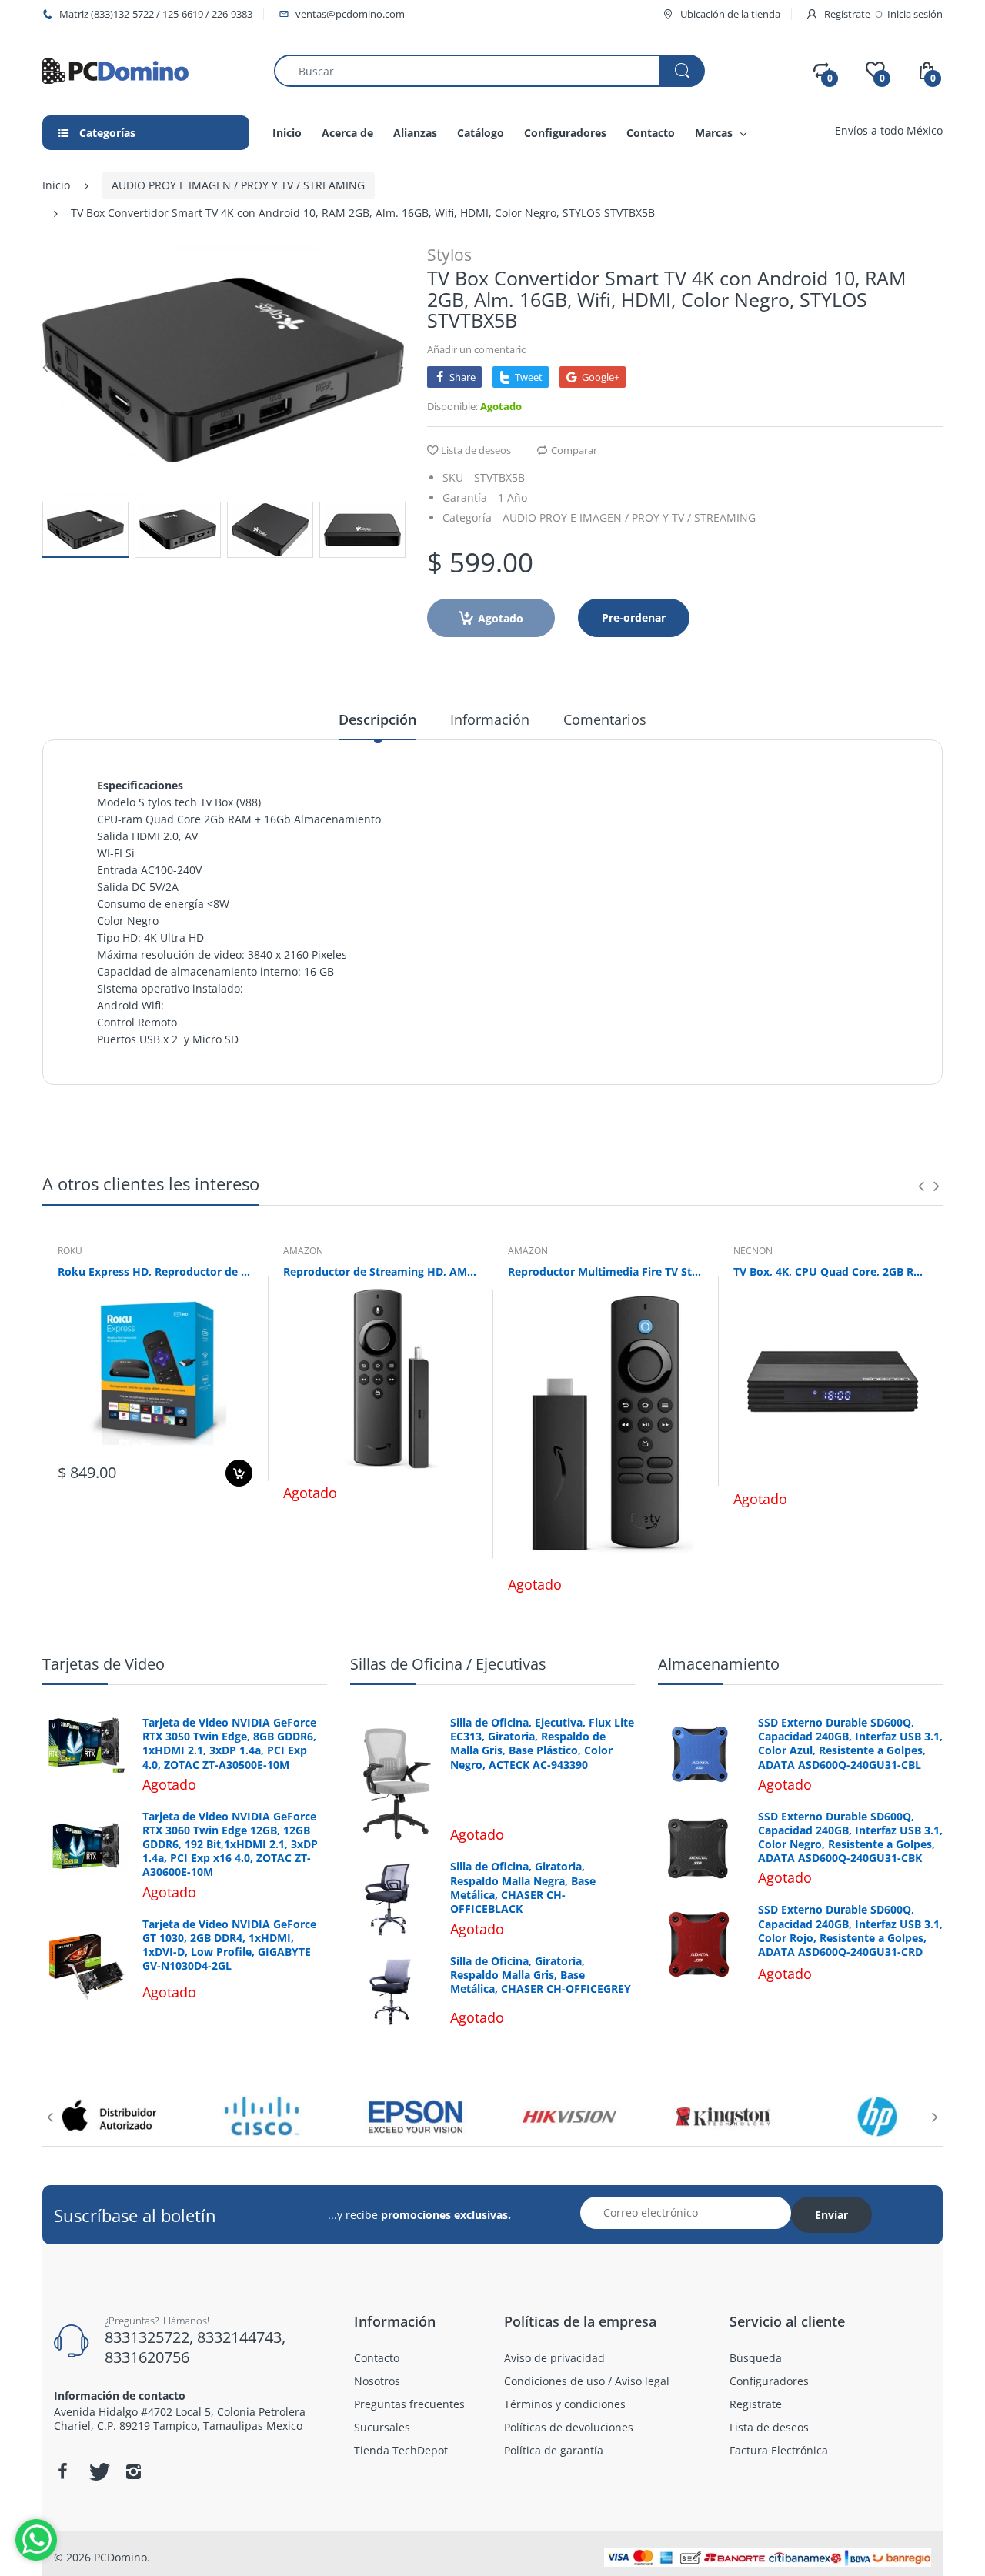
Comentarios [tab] (605, 719)
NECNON (753, 1251)
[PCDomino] (115, 70)
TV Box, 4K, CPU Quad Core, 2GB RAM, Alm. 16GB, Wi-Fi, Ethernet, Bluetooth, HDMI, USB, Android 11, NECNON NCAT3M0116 (831, 1271)
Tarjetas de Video (104, 1664)
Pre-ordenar (634, 617)
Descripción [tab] (377, 719)
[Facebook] (62, 2471)
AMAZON (303, 1251)
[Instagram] (133, 2471)
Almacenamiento (719, 1664)
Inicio (56, 185)
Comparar (574, 450)
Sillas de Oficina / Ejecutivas (448, 1664)
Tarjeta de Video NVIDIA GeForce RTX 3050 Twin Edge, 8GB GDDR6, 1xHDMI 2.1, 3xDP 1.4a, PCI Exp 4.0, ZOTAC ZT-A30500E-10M (229, 1744)
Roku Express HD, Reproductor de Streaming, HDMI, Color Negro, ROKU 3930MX (155, 1271)
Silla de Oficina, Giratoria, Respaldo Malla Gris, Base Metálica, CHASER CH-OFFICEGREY (541, 1975)
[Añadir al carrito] (239, 1473)
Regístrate (847, 14)
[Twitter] (98, 2471)
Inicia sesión (915, 14)
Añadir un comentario (477, 349)
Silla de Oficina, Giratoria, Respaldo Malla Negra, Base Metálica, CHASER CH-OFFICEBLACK (523, 1888)
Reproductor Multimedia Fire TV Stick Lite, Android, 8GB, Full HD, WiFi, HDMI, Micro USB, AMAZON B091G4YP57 (605, 1271)
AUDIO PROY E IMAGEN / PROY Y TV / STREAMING (238, 185)
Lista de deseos (476, 450)
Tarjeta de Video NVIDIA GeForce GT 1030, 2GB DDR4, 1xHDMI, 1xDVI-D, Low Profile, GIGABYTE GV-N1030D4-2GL (229, 1945)
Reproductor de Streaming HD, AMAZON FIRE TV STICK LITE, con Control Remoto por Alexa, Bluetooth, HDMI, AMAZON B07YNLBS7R (381, 1271)
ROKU (70, 1251)
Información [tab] (490, 719)
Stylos (449, 255)
